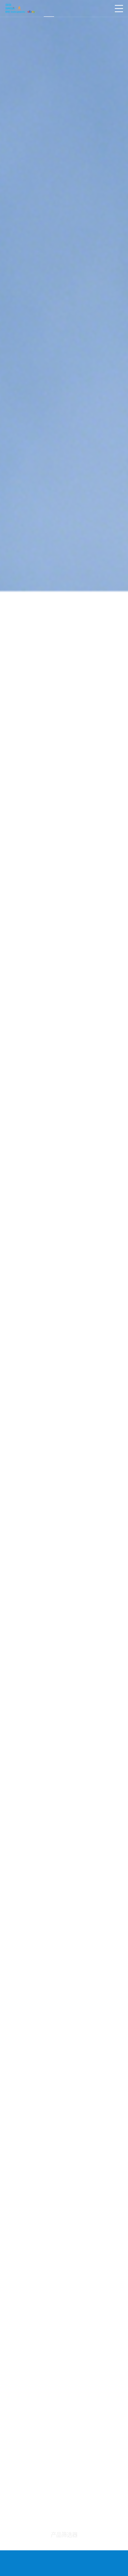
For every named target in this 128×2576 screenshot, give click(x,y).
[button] (7, 1275)
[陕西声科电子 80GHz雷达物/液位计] (20, 9)
